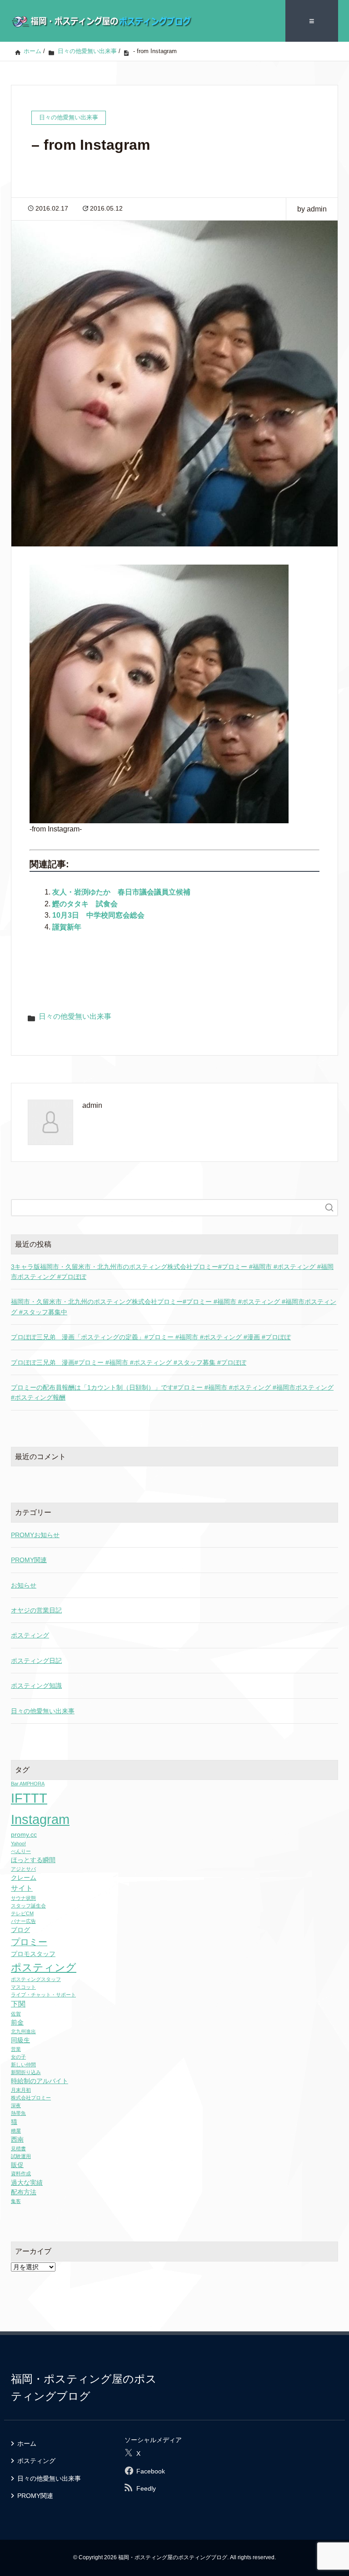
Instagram (40, 1819)
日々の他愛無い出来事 (75, 1016)
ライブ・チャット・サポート (43, 1995)
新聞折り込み (26, 2072)
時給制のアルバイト (40, 2081)
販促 (17, 2165)
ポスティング (30, 1635)
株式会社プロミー (31, 2098)
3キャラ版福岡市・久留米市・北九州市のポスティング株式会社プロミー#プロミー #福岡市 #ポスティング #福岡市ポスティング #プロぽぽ (172, 1272)
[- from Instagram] (159, 694)
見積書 (18, 2148)
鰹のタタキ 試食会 (85, 904)
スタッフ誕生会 (28, 1906)
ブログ (20, 1930)
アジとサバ (23, 1869)
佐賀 (16, 2014)
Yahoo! (18, 1844)
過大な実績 (27, 2183)
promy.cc (24, 1835)
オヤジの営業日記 (36, 1610)
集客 (16, 2201)
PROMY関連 (29, 1560)
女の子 (18, 2057)
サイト (22, 1888)
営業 (16, 2049)
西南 (17, 2140)
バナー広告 (23, 1921)
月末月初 (21, 2090)
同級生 (20, 2040)
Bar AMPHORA (28, 1784)
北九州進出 (23, 2031)
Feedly (146, 2488)
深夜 (16, 2105)
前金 (17, 2023)
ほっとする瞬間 (33, 1860)
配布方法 (24, 2192)
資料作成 (21, 2173)
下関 (18, 2004)
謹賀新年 (67, 927)
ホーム (27, 2443)
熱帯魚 (18, 2113)
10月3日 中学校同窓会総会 (98, 915)
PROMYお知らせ (35, 1535)
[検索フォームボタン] (329, 1208)
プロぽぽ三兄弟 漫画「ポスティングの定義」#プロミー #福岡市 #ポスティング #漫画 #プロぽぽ (151, 1337)
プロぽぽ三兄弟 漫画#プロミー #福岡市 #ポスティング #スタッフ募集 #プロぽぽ (129, 1362)
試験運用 (21, 2156)
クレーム (24, 1878)
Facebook (151, 2471)
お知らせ (24, 1585)
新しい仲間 (23, 2065)
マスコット (23, 1987)
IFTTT (29, 1798)
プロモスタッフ (33, 1954)
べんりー (21, 1851)
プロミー (29, 1942)
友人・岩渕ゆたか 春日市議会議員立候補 (121, 892)
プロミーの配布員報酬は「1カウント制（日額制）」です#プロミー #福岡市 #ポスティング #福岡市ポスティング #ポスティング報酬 (172, 1392)
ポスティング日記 (36, 1661)
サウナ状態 (23, 1898)
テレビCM (22, 1913)
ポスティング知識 (36, 1686)
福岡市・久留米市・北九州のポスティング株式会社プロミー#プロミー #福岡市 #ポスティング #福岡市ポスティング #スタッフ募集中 (174, 1307)
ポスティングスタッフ (36, 1979)
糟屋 (16, 2131)
